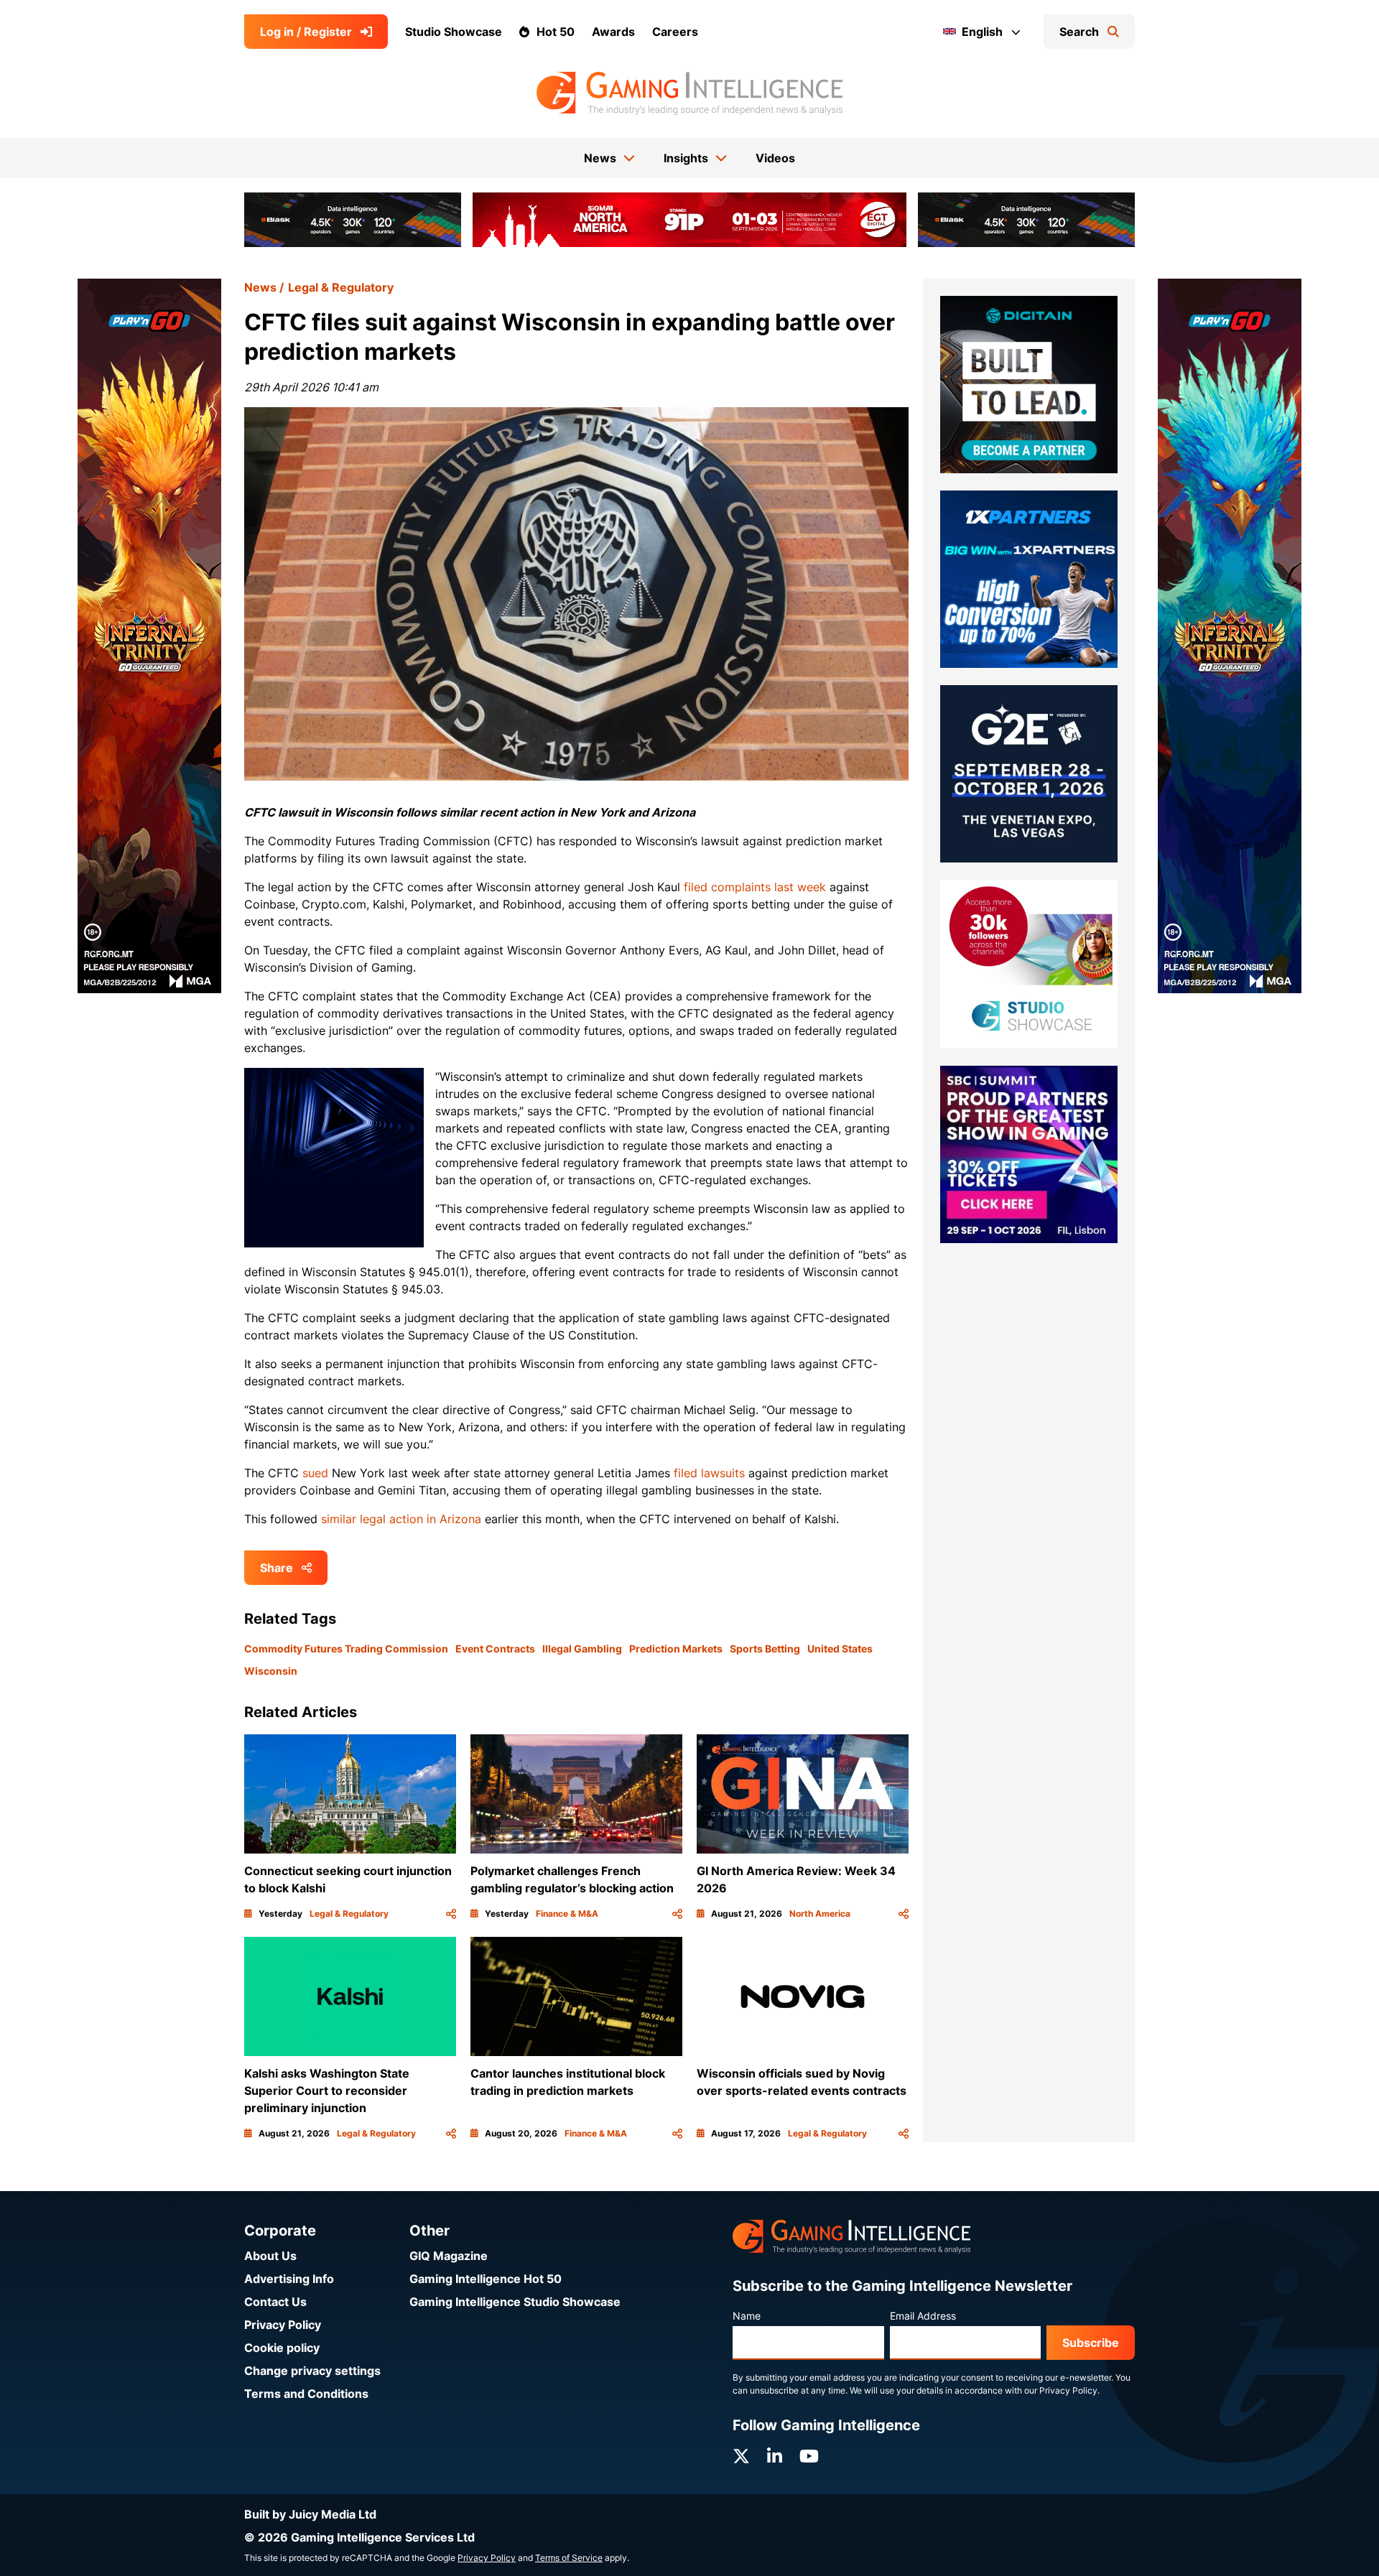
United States (840, 1649)
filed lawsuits (709, 1473)
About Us (270, 2256)
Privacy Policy (283, 2325)
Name (747, 2316)
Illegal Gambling (582, 1649)
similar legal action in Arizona (401, 1519)
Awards (613, 32)
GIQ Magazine (449, 2256)
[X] (741, 2456)
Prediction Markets (676, 1649)
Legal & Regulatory (341, 287)
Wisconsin (271, 1671)
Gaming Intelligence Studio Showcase (515, 2302)
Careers (675, 32)
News (260, 287)
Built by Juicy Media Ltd (310, 2514)
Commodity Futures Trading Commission (346, 1649)
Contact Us (275, 2302)
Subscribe (1091, 2343)
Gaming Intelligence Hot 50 (486, 2279)
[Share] (451, 1914)
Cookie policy (282, 2348)
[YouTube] (809, 2456)
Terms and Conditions (306, 2394)
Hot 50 (556, 32)
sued (315, 1473)
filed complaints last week (755, 887)
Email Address (923, 2316)
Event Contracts (495, 1649)
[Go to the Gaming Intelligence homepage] (689, 93)
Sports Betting (765, 1649)
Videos (775, 158)
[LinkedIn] (775, 2456)
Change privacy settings (312, 2371)
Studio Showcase (454, 32)
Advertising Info (289, 2279)
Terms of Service (569, 2558)
